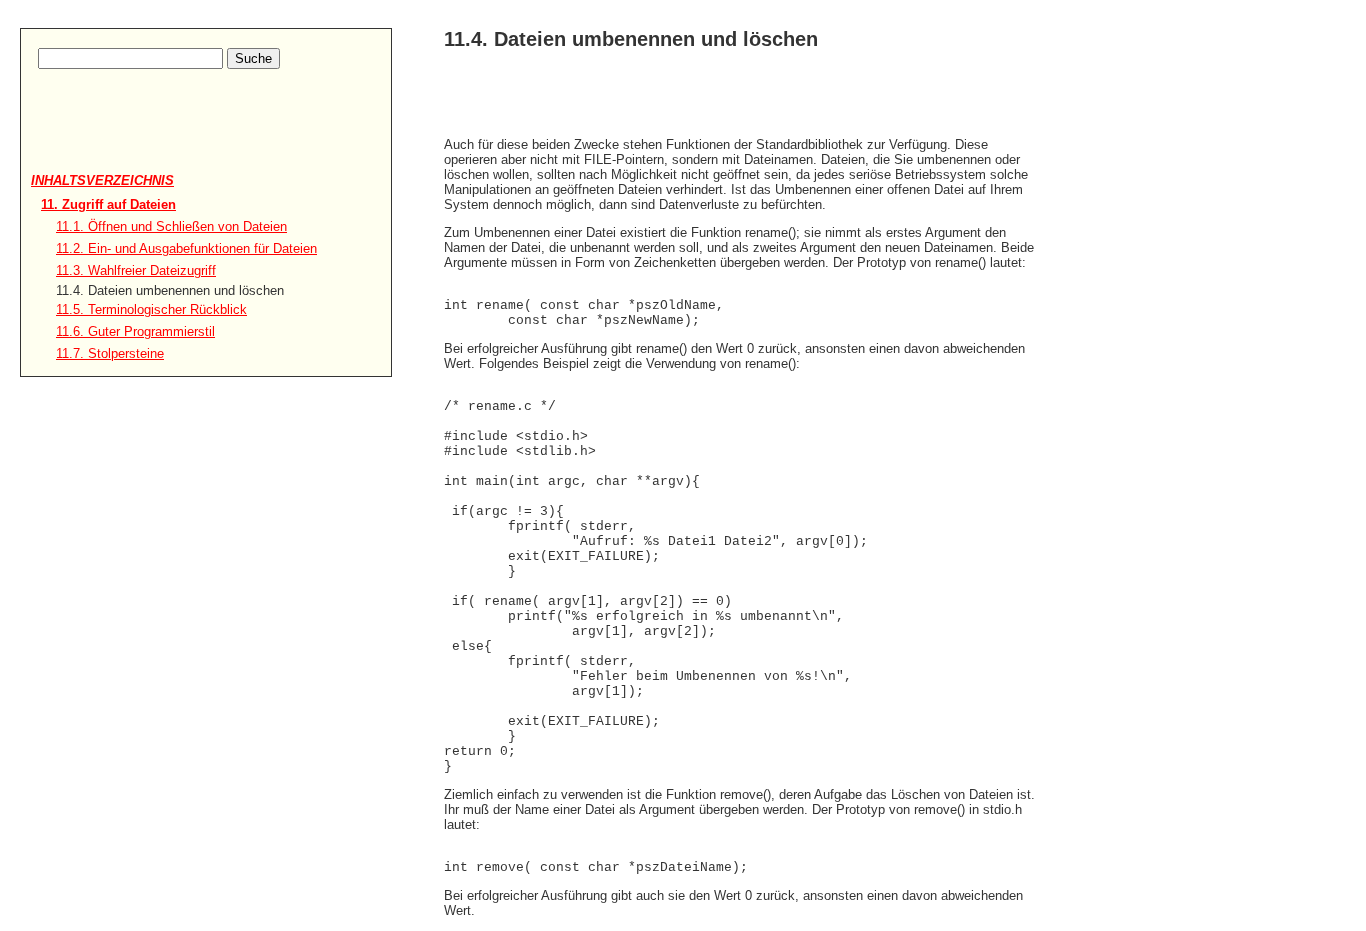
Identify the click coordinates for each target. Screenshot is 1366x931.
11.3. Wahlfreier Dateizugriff (136, 270)
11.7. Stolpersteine (110, 353)
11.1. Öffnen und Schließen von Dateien (171, 226)
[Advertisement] (148, 141)
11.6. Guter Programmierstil (135, 331)
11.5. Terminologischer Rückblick (151, 309)
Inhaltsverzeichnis (102, 180)
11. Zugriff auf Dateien (108, 204)
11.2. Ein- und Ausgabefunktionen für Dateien (186, 248)
